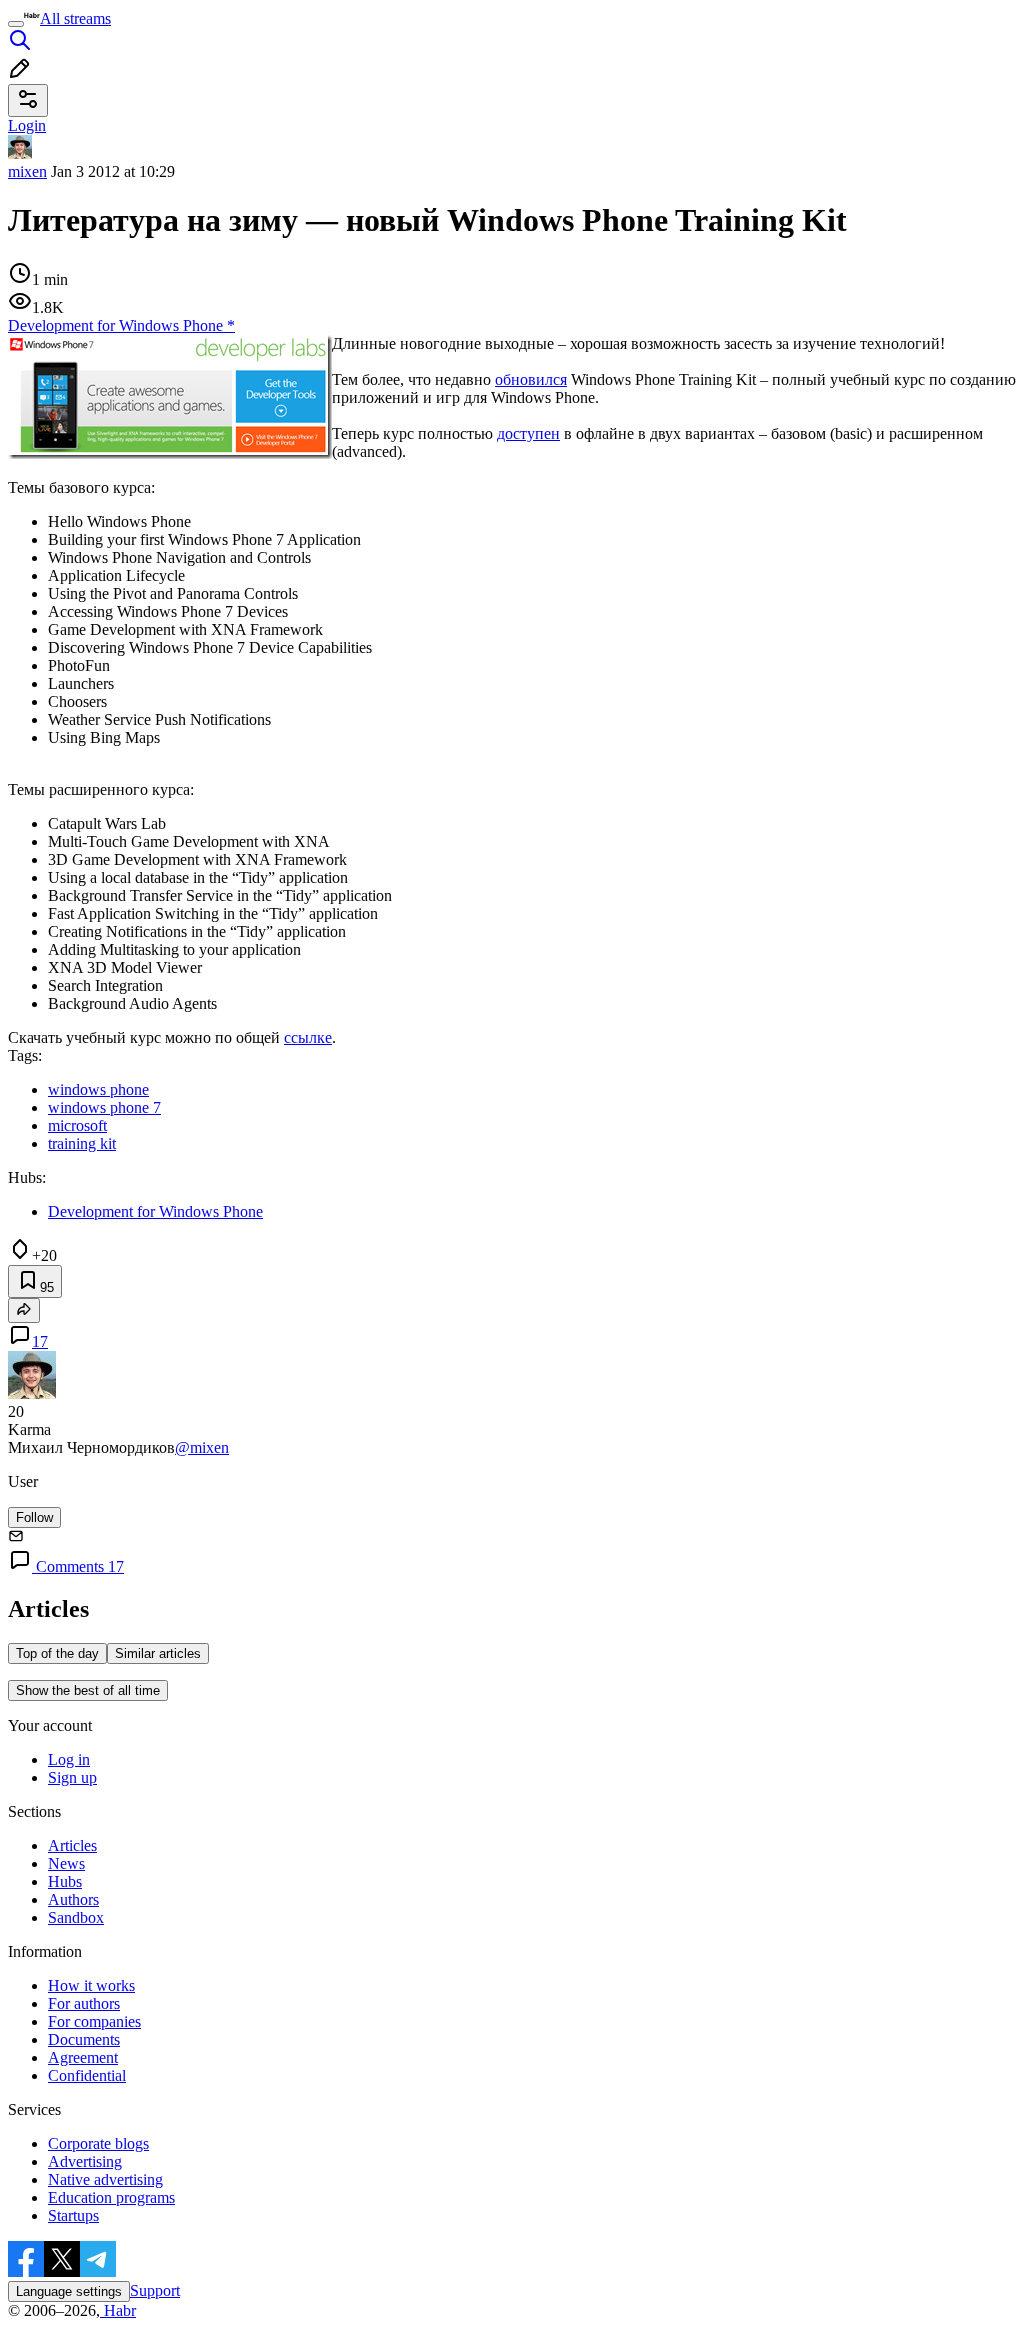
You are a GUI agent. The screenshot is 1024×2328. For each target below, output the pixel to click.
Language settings (69, 2291)
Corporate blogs (98, 2143)
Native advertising (105, 2179)
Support (155, 2290)
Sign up (72, 1777)
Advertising (85, 2161)
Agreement (83, 2057)
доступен (528, 433)
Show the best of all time (88, 1690)
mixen (27, 171)
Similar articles (158, 1653)
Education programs (111, 2197)
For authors (84, 2003)
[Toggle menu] (16, 24)
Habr (118, 2310)
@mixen (202, 1447)
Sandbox (76, 1917)
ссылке (308, 1037)
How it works (91, 1985)
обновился (531, 379)
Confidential (87, 2075)
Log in (69, 1759)
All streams (75, 18)
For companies (94, 2021)
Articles (72, 1845)
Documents (84, 2039)
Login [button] (27, 125)
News (66, 1863)
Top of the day (57, 1653)
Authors (73, 1899)
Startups (73, 2215)
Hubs (65, 1881)
